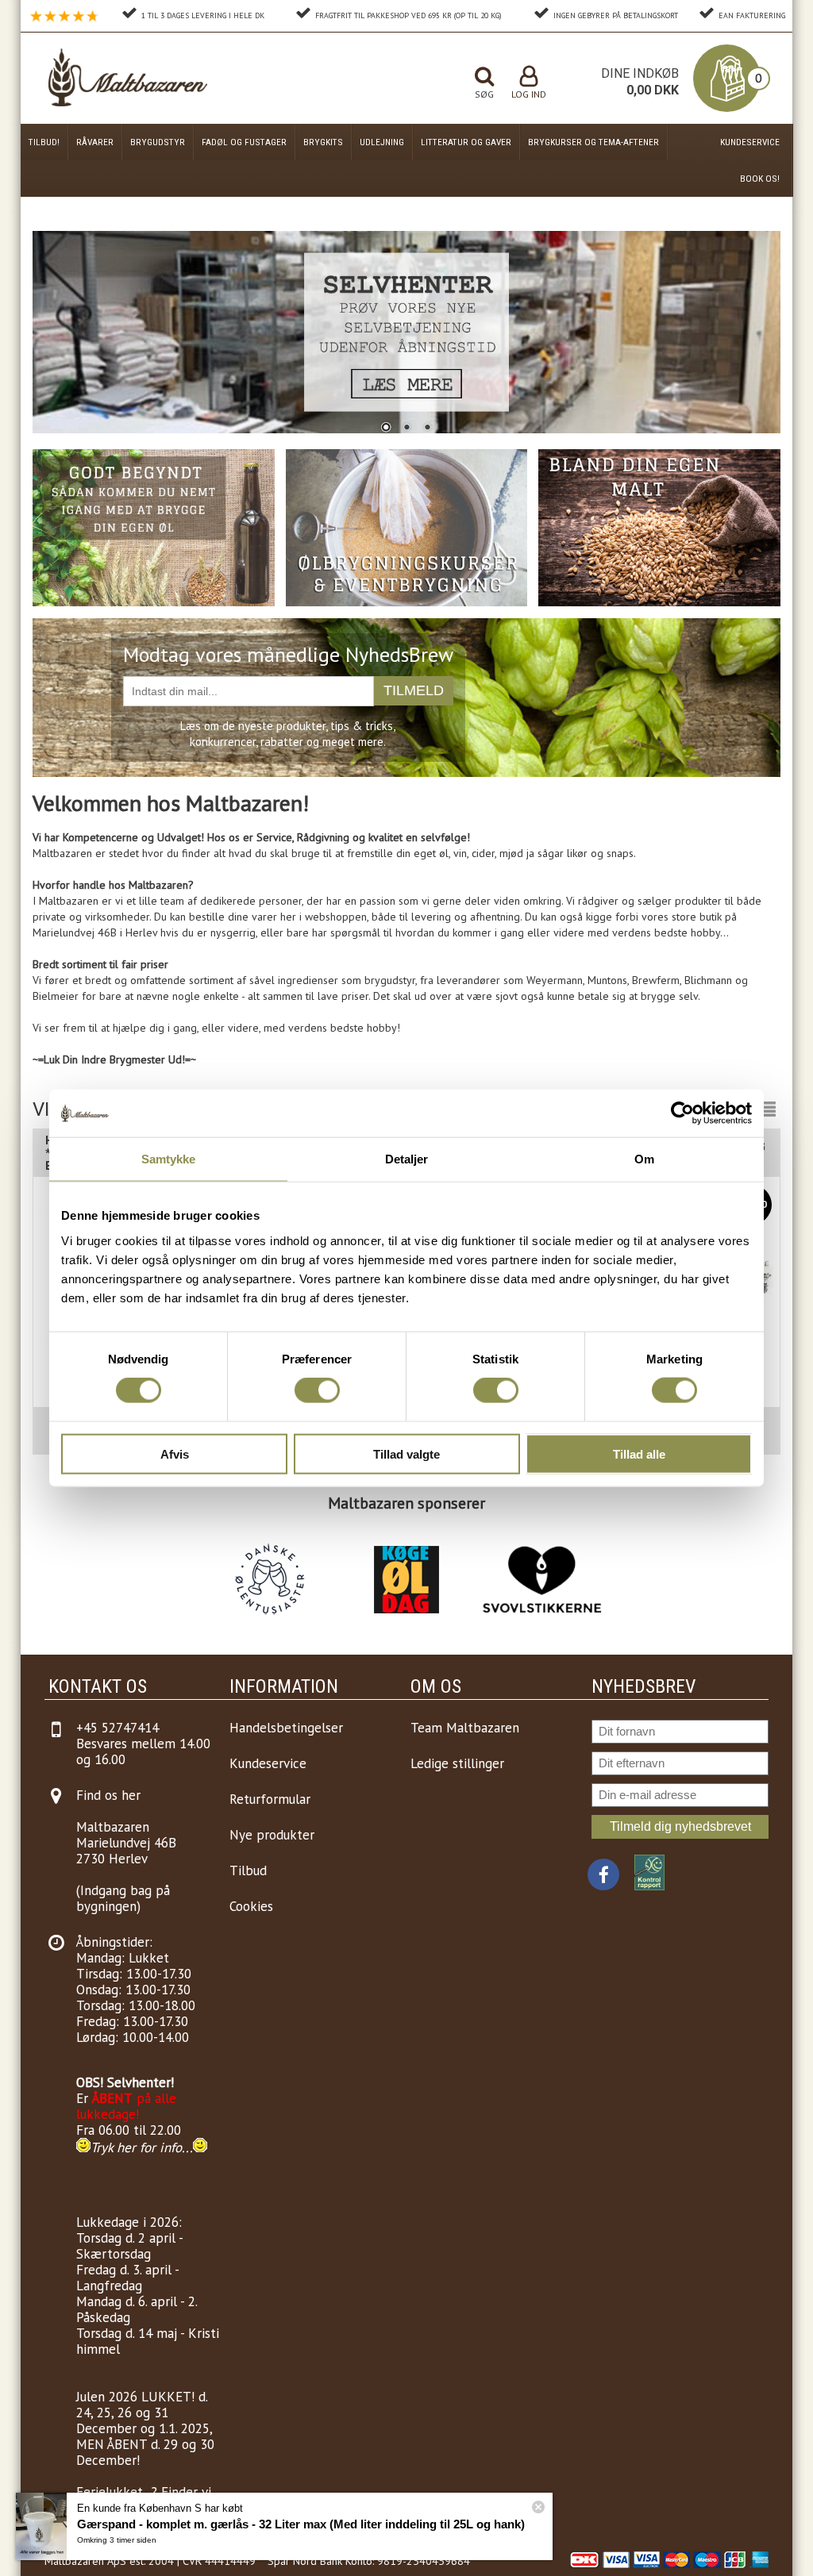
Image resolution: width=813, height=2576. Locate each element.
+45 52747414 (118, 1728)
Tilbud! (44, 142)
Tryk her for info (136, 2147)
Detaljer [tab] (407, 1159)
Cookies (251, 1906)
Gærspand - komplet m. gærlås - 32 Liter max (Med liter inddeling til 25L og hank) (301, 2524)
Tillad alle (639, 1453)
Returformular (270, 1799)
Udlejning (382, 142)
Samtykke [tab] (169, 1159)
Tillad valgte (406, 1453)
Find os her (108, 1795)
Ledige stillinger (457, 1763)
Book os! (760, 179)
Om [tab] (644, 1159)
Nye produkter (272, 1835)
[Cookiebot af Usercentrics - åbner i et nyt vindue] (682, 1113)
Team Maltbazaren (465, 1728)
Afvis (175, 1453)
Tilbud (248, 1870)
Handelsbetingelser (286, 1728)
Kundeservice (750, 142)
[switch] (317, 1390)
